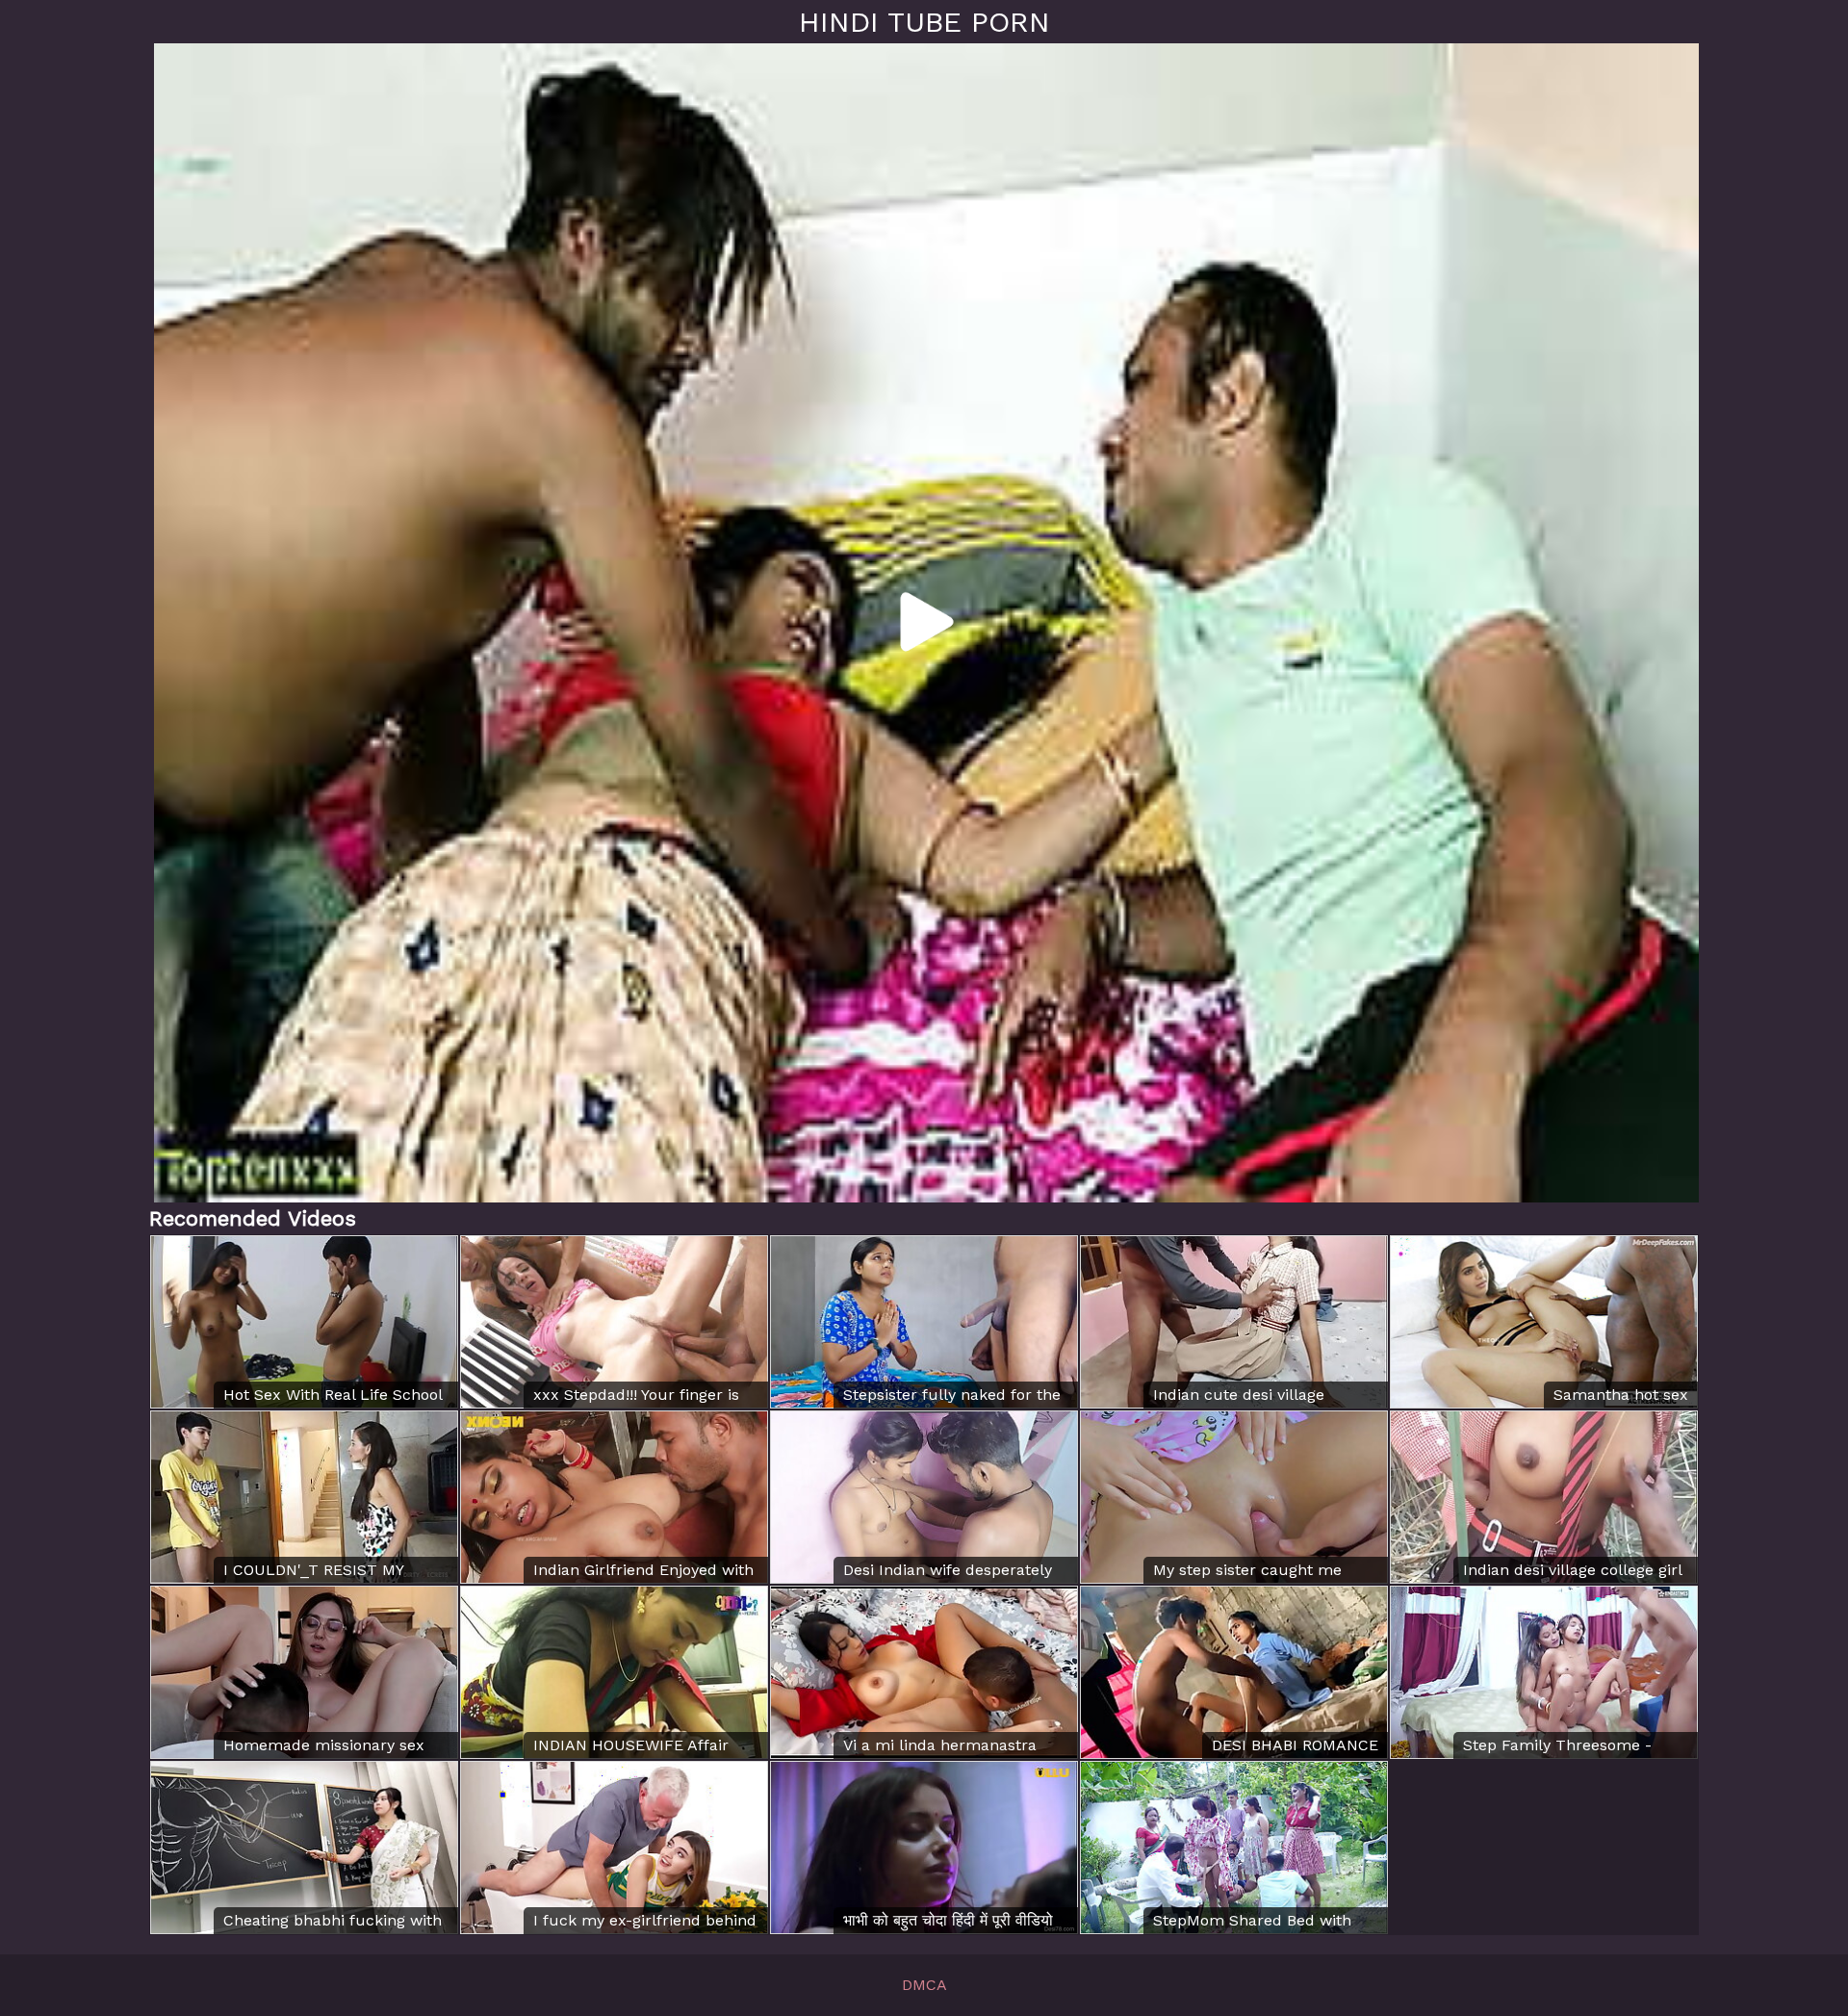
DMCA (924, 1985)
